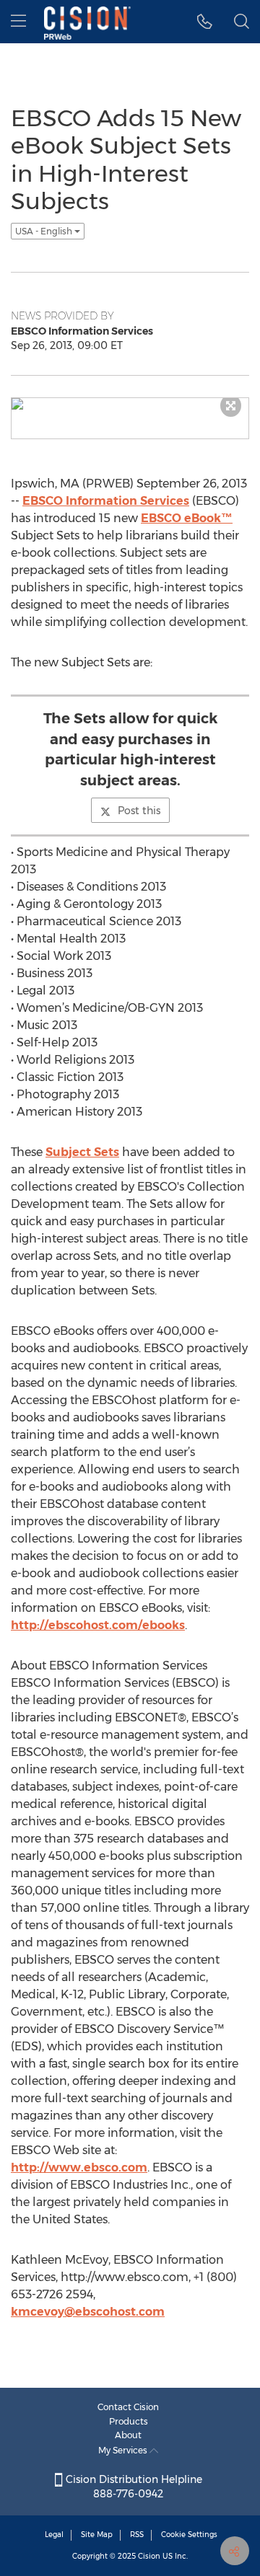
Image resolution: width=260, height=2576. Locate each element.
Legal (54, 2535)
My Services (124, 2450)
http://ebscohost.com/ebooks (98, 1625)
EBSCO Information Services (106, 501)
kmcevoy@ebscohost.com (88, 2312)
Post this (139, 811)
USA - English (45, 231)
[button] (205, 22)
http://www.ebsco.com (79, 2167)
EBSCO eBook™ (187, 518)
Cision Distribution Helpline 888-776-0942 (133, 2487)
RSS (137, 2535)
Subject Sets (82, 1152)
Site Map (97, 2535)
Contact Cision (128, 2407)
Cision (149, 2556)
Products (129, 2421)
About (128, 2435)
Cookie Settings (189, 2535)
